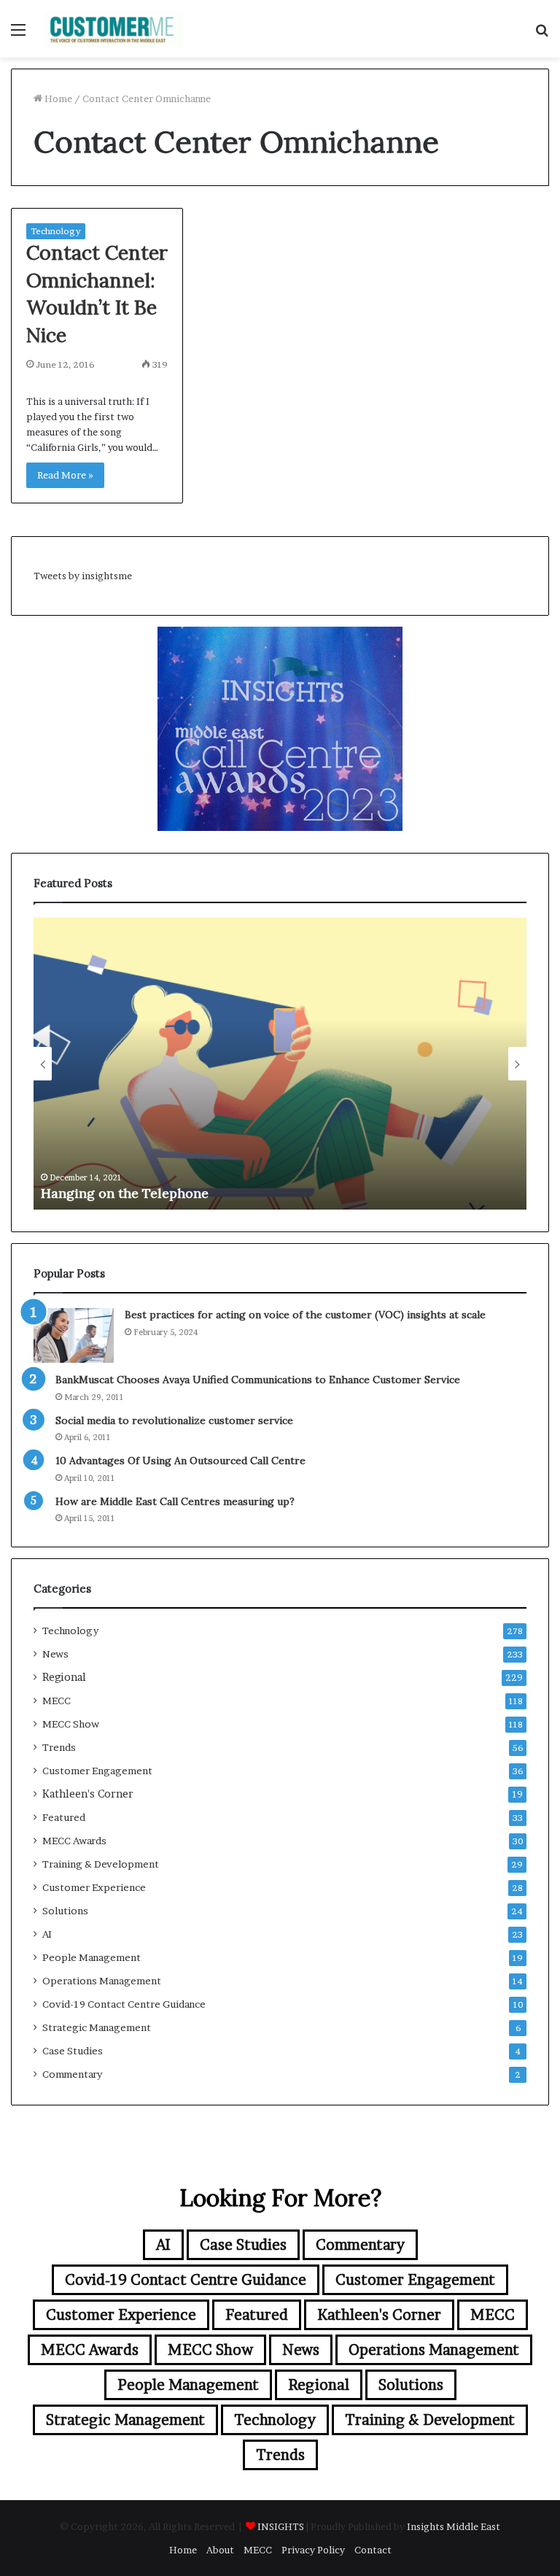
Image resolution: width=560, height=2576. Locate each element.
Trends (59, 1747)
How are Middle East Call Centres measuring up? (175, 1501)
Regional (64, 1677)
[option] (280, 1064)
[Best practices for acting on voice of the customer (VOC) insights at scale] (74, 1335)
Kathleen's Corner (88, 1794)
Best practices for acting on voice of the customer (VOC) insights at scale (305, 1315)
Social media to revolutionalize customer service (174, 1420)
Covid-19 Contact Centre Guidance (124, 2004)
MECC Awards (74, 1841)
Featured (64, 1817)
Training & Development (101, 1864)
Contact (373, 2550)
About (220, 2550)
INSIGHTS (281, 2526)
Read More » (65, 475)
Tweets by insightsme (83, 576)
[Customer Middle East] (114, 29)
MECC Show (71, 1724)
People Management (92, 1957)
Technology (56, 231)
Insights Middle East (454, 2526)
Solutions (65, 1911)
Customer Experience (94, 1887)
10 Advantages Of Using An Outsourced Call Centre (180, 1461)
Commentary (72, 2074)
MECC (57, 1701)
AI (47, 1934)
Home (57, 98)
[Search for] (542, 35)
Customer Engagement (97, 1771)
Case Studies (73, 2051)
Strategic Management (97, 2027)
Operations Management (102, 1981)
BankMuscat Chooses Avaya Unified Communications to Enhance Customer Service (258, 1380)
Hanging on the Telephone (125, 1193)
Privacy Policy (313, 2550)
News (55, 1654)
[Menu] (18, 35)
